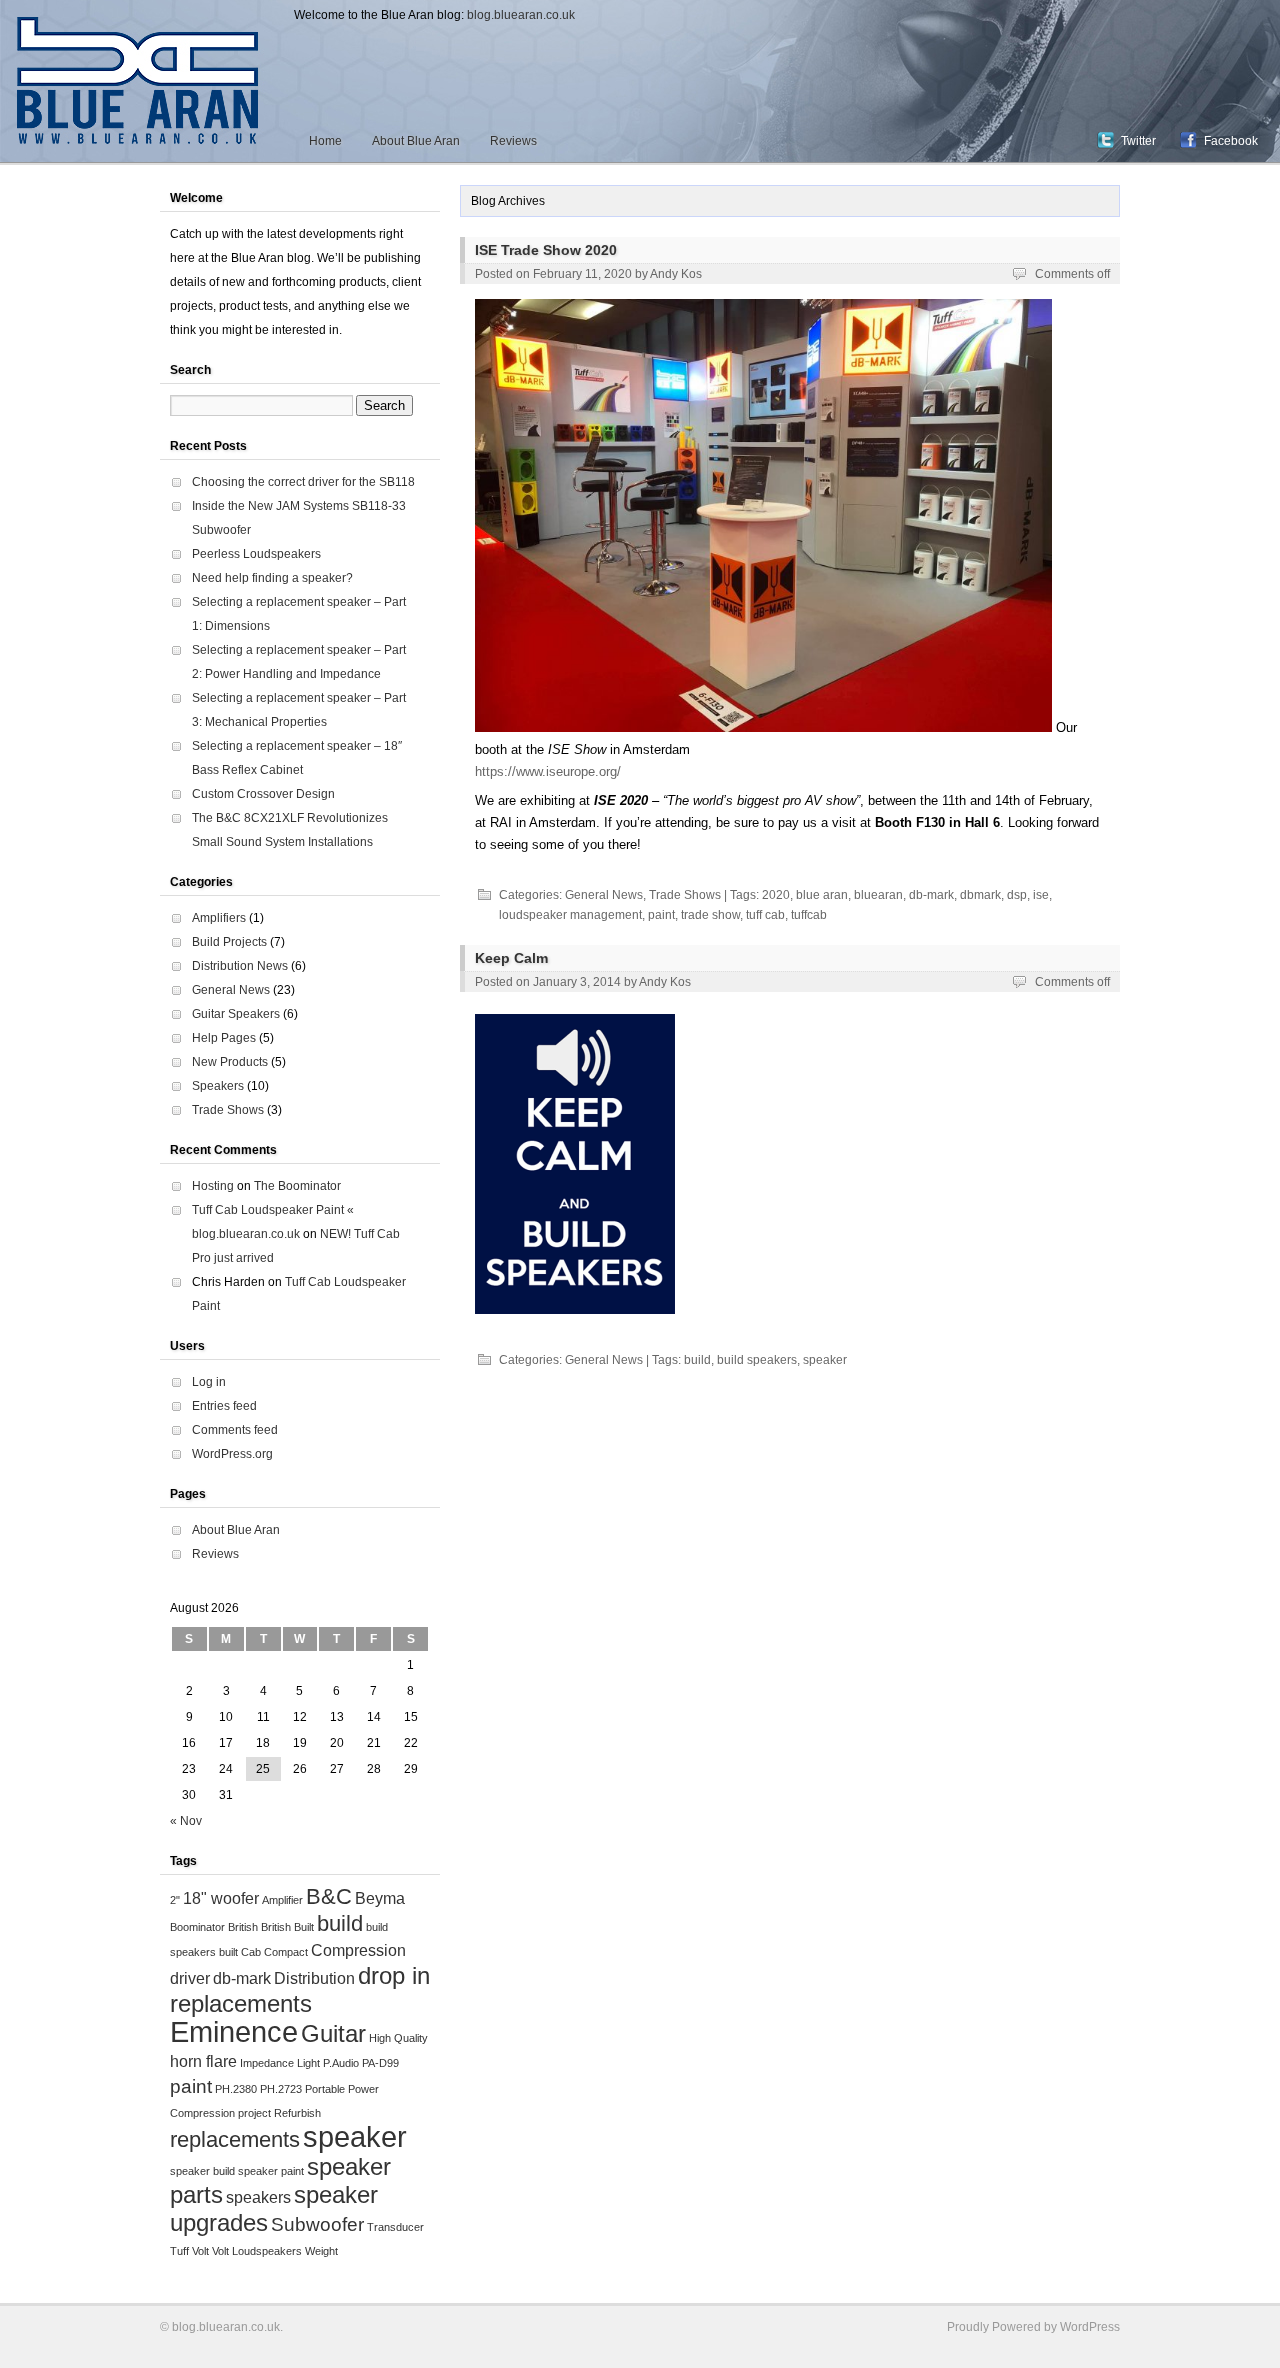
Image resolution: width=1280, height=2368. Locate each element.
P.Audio (341, 2063)
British (243, 1927)
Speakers (218, 1086)
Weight (321, 2251)
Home (325, 141)
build (697, 1360)
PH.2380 (236, 2089)
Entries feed (224, 1406)
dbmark (980, 895)
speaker (825, 1360)
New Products (230, 1062)
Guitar (333, 2033)
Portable (325, 2089)
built (228, 1952)
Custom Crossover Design (263, 794)
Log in (209, 1382)
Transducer (395, 2227)
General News (604, 895)
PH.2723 (281, 2089)
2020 (776, 895)
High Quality (398, 2038)
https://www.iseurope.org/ (548, 771)
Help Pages (224, 1038)
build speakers (757, 1360)
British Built (287, 1927)
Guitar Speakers (236, 1014)
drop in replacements (300, 1989)
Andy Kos (676, 274)
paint (661, 915)
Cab (251, 1952)
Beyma (380, 1898)
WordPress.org (232, 1454)
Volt (200, 2251)
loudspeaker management (570, 915)
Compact (286, 1952)
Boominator (197, 1927)
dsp (1017, 895)
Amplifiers (219, 918)
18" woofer (221, 1898)
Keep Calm (511, 958)
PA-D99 (380, 2063)
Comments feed (235, 1430)
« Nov (186, 1821)
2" (175, 1900)
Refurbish (297, 2113)
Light (308, 2063)
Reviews (513, 141)
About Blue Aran (416, 141)
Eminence (234, 2031)
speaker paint (271, 2171)
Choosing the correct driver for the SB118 (303, 482)
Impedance (267, 2063)
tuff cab (765, 915)
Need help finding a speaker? (272, 578)
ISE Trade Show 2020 (546, 250)
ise (1041, 895)
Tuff (179, 2251)
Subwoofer (317, 2224)
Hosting (213, 1186)
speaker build (202, 2171)
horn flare (203, 2061)
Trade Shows (685, 895)
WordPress (1090, 2327)
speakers (258, 2197)
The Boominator (297, 1186)
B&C (329, 1896)
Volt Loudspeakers (257, 2251)
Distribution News (240, 966)
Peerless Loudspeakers (256, 554)
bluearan (878, 895)
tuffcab (809, 915)
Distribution (314, 1978)
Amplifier (282, 1900)
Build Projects (229, 942)
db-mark (931, 895)
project (254, 2113)
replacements (235, 2139)
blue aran (822, 895)
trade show (710, 915)
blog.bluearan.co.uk (521, 15)
